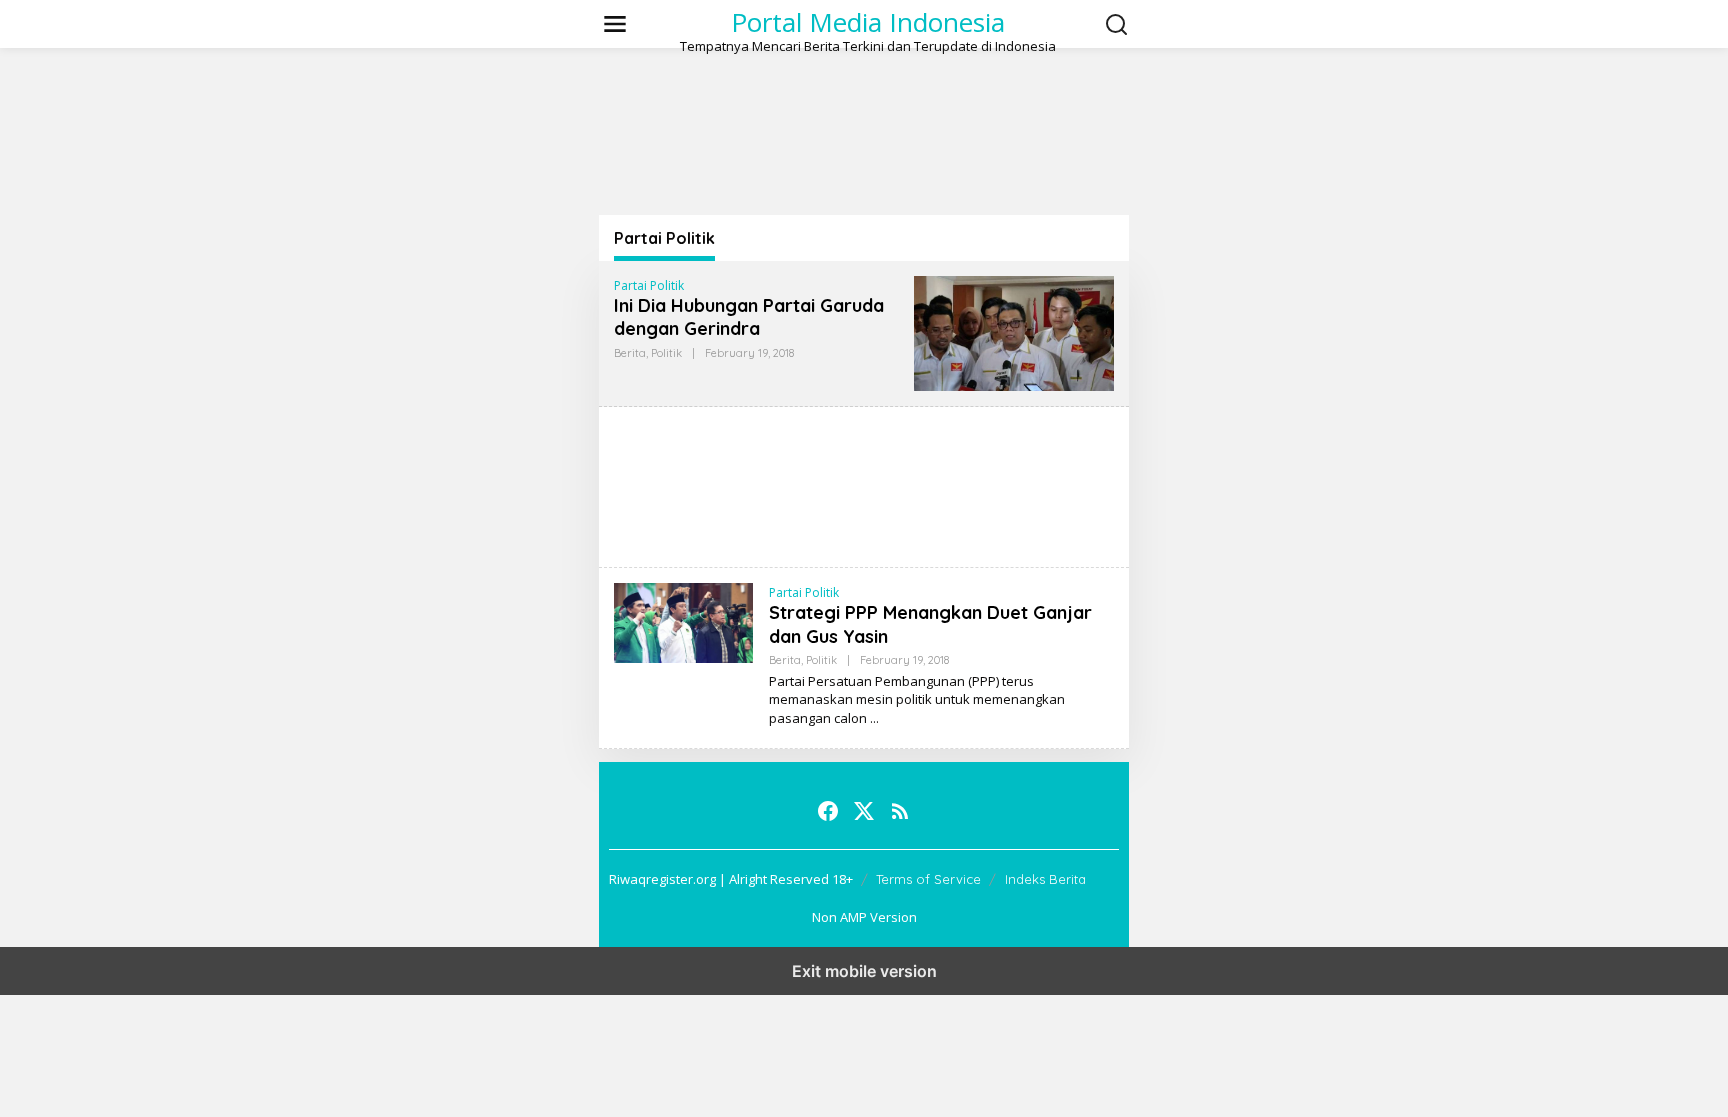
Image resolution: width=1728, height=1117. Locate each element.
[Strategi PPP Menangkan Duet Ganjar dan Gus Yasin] (874, 718)
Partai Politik (649, 285)
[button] (1117, 25)
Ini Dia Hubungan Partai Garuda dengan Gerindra (749, 317)
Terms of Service (928, 879)
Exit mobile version (864, 971)
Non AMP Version (864, 917)
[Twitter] (864, 811)
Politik (666, 353)
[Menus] (615, 24)
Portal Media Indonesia (868, 22)
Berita (630, 353)
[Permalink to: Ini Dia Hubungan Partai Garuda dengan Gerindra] (1014, 331)
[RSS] (900, 811)
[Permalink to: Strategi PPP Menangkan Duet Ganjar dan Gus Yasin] (684, 621)
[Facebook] (828, 811)
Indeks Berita (1045, 879)
